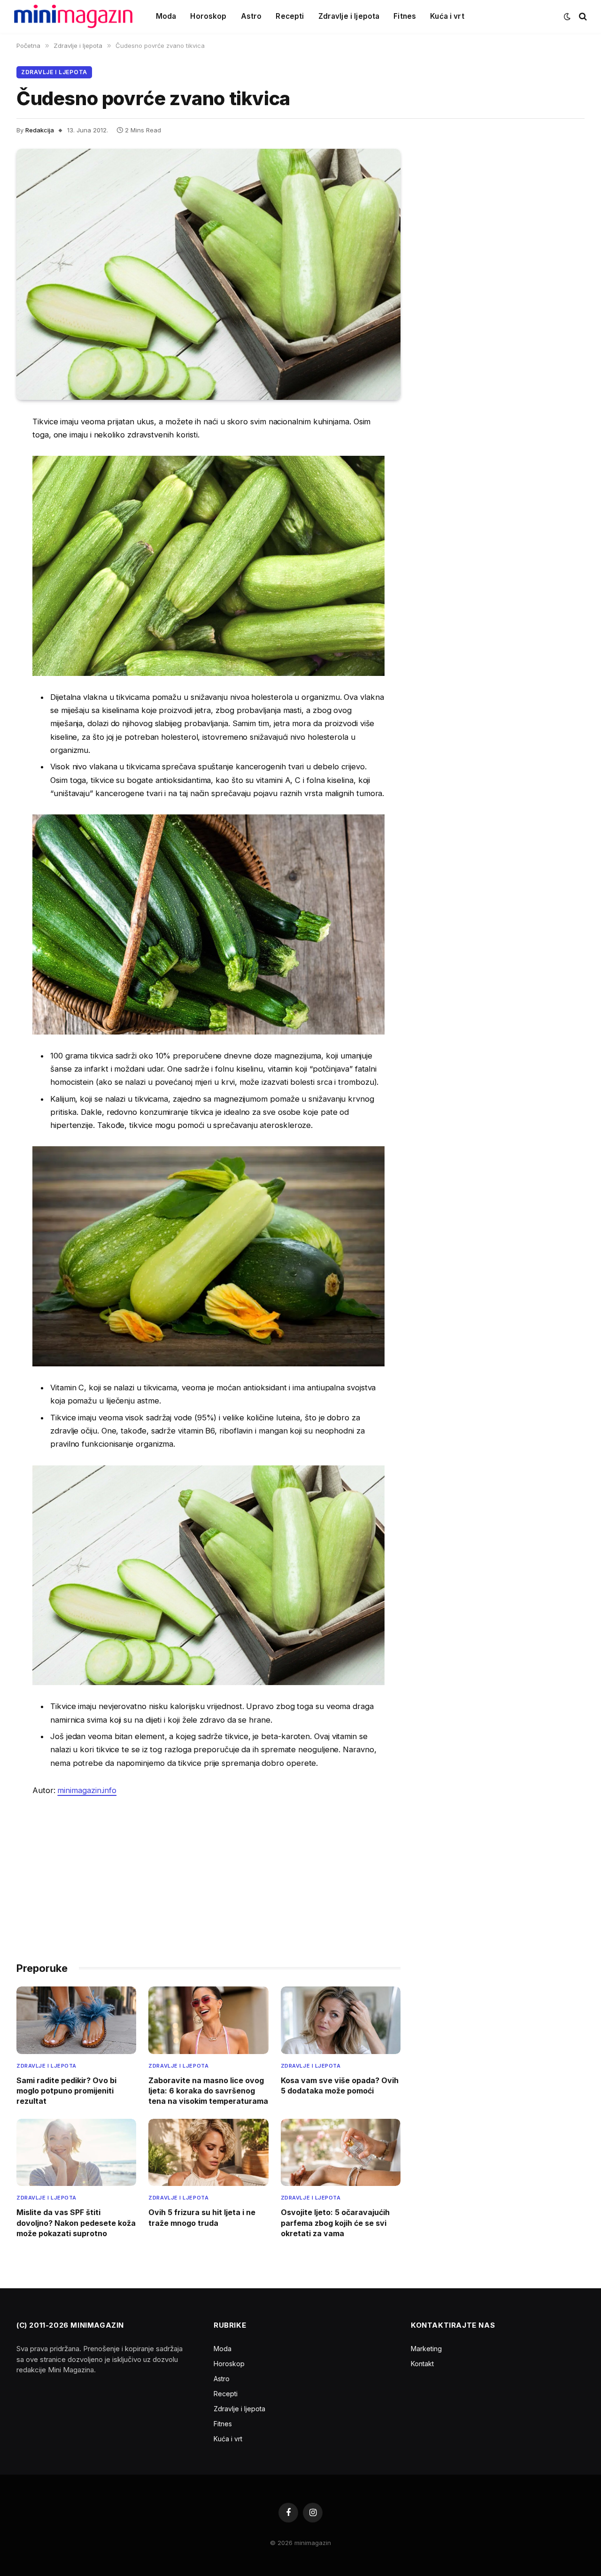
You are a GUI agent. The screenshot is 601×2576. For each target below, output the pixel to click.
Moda (166, 16)
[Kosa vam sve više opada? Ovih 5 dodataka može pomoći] (341, 2020)
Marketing (426, 2349)
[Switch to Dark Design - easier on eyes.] (567, 16)
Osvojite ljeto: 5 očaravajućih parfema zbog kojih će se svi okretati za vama (335, 2223)
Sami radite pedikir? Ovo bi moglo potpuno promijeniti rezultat (66, 2091)
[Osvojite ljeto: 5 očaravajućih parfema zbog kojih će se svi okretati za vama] (341, 2153)
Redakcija (40, 130)
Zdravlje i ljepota (349, 16)
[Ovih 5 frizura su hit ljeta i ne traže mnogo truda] (208, 2153)
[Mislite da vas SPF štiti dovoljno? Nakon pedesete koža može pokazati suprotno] (76, 2153)
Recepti (290, 16)
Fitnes (405, 16)
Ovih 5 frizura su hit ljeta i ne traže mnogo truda (202, 2217)
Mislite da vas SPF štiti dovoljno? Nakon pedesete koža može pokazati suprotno (76, 2223)
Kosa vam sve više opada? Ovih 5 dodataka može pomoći (340, 2085)
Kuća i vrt (447, 16)
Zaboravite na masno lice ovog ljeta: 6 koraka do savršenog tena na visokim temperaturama (208, 2091)
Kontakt (422, 2364)
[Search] (582, 17)
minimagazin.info (87, 1790)
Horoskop (208, 16)
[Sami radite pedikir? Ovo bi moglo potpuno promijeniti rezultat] (76, 2020)
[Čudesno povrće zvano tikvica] (208, 274)
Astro (251, 16)
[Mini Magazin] (73, 16)
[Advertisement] (208, 1875)
